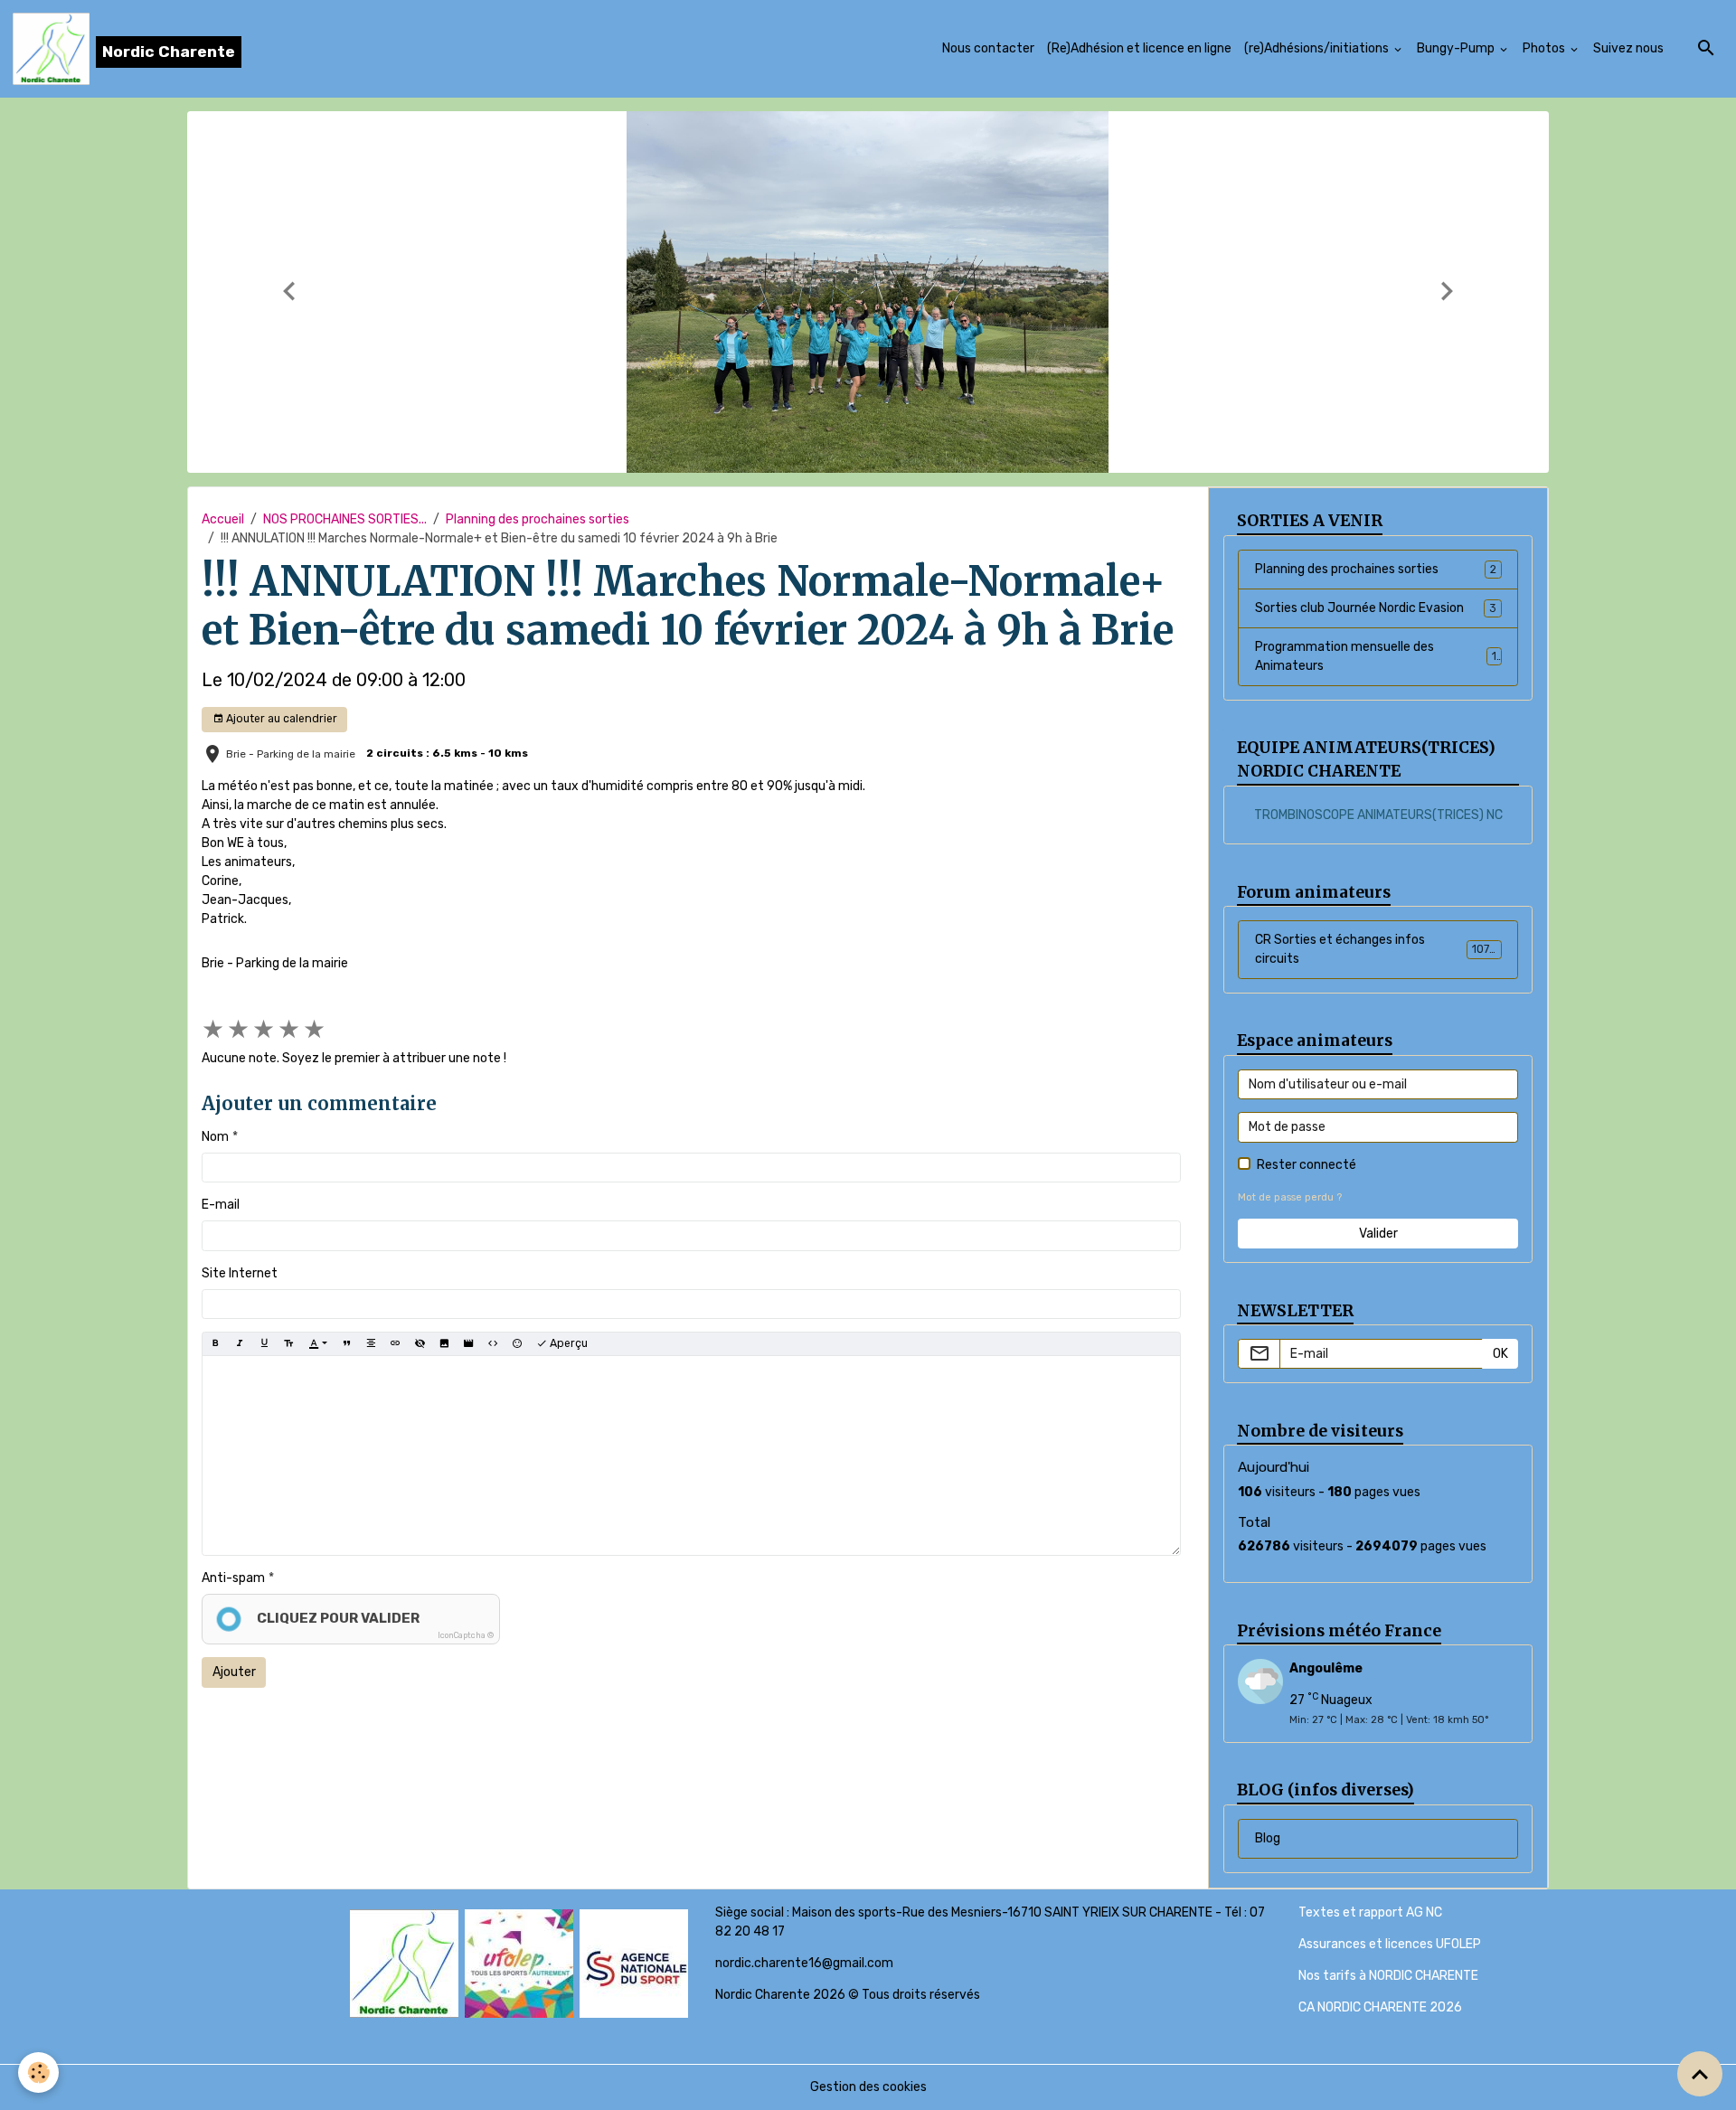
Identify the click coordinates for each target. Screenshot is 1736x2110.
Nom (215, 1137)
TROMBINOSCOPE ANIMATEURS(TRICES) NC (1378, 815)
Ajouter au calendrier (280, 719)
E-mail (221, 1205)
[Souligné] (264, 1343)
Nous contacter (988, 48)
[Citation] (346, 1343)
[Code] (493, 1343)
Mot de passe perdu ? (1290, 1197)
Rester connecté (1307, 1165)
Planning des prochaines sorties (538, 519)
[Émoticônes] (517, 1343)
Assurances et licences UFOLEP (1390, 1944)
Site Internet (240, 1273)
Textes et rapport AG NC (1370, 1912)
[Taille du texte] (288, 1343)
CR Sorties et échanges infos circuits (1376, 949)
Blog (1268, 1838)
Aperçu (567, 1343)
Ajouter (234, 1672)
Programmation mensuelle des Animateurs (1376, 656)
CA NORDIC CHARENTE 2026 (1380, 2007)
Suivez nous (1628, 48)
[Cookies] (38, 2072)
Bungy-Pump (1457, 48)
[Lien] (395, 1343)
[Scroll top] (1700, 2074)
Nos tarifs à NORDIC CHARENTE (1388, 1976)
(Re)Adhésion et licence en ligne (1139, 48)
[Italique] (240, 1343)
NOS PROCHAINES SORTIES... (345, 519)
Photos (1545, 48)
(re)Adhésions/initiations (1318, 48)
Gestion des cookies (868, 2087)
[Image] (444, 1343)
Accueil (223, 519)
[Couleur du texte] (318, 1343)
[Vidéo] (468, 1343)
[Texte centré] (371, 1343)
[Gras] (215, 1343)
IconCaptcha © (466, 1635)
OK (1500, 1354)
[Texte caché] (420, 1343)
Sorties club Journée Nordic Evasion (1376, 608)
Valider (1378, 1234)
